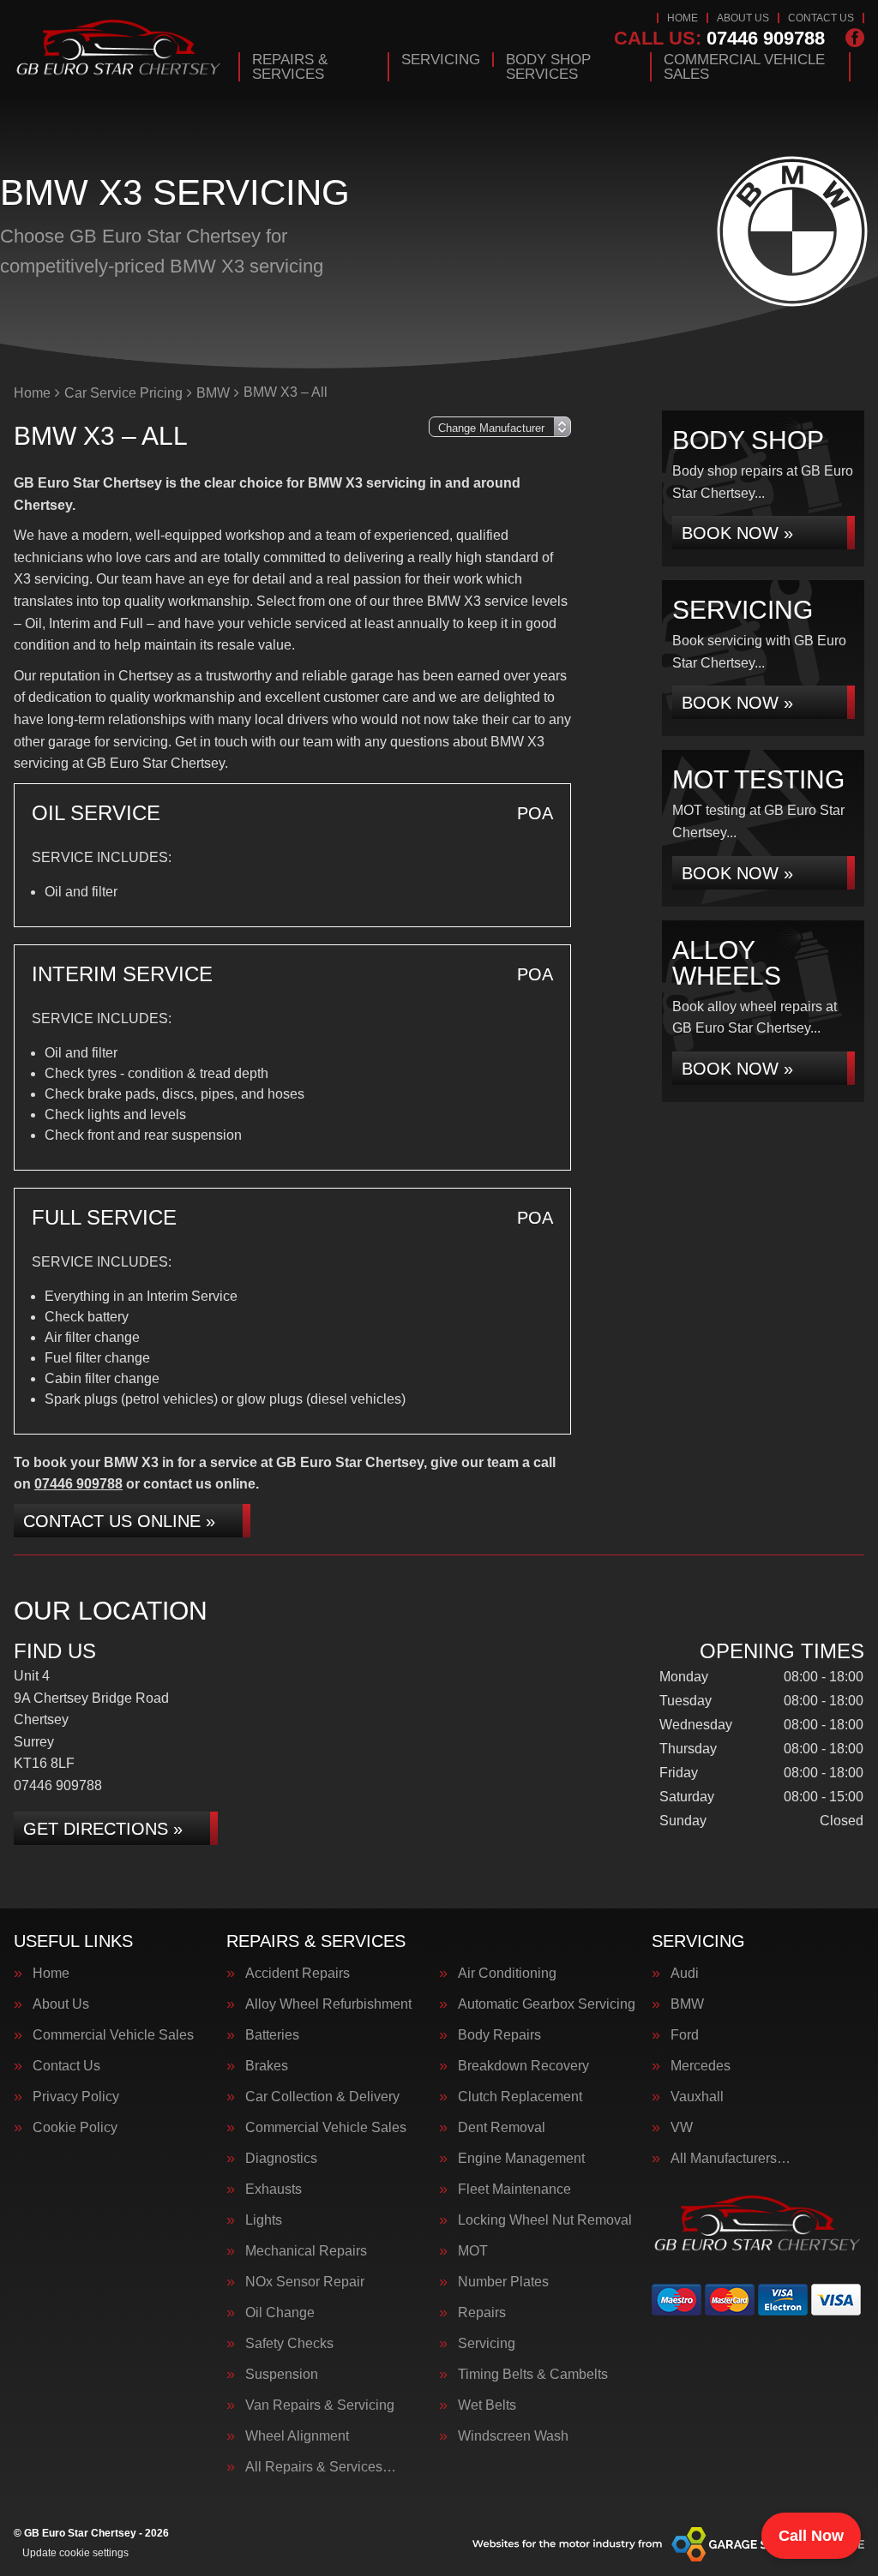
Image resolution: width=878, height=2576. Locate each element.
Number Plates (503, 2282)
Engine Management (521, 2159)
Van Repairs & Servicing (320, 2405)
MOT (473, 2251)
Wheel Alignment (297, 2436)
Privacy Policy (76, 2097)
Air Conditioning (507, 1974)
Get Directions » (103, 1829)
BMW (687, 2004)
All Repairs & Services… (321, 2467)
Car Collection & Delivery (322, 2097)
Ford (685, 2035)
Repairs (482, 2313)
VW (682, 2128)
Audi (685, 1974)
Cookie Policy (75, 2128)
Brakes (267, 2066)
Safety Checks (289, 2344)
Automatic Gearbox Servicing (547, 2004)
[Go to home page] (119, 47)
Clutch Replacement (520, 2097)
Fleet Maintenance (514, 2190)
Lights (264, 2220)
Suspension (282, 2375)
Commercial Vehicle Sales (744, 67)
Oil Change (280, 2313)
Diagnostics (281, 2159)
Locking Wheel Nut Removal (545, 2220)
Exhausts (274, 2190)
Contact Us (821, 18)
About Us (743, 18)
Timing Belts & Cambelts (533, 2375)
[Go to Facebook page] (855, 38)
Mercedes (701, 2066)
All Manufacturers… (731, 2159)
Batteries (272, 2035)
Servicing (441, 60)
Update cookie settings (75, 2553)
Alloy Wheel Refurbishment (328, 2004)
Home (683, 18)
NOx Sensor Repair (305, 2282)
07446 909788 (719, 39)
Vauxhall (697, 2097)
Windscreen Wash (513, 2436)
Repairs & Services (290, 67)
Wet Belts (487, 2405)
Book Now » (737, 533)
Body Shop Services (548, 67)
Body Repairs (499, 2035)
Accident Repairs (298, 1974)
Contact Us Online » (119, 1521)
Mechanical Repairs (306, 2251)
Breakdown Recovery (523, 2066)
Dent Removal (502, 2128)
